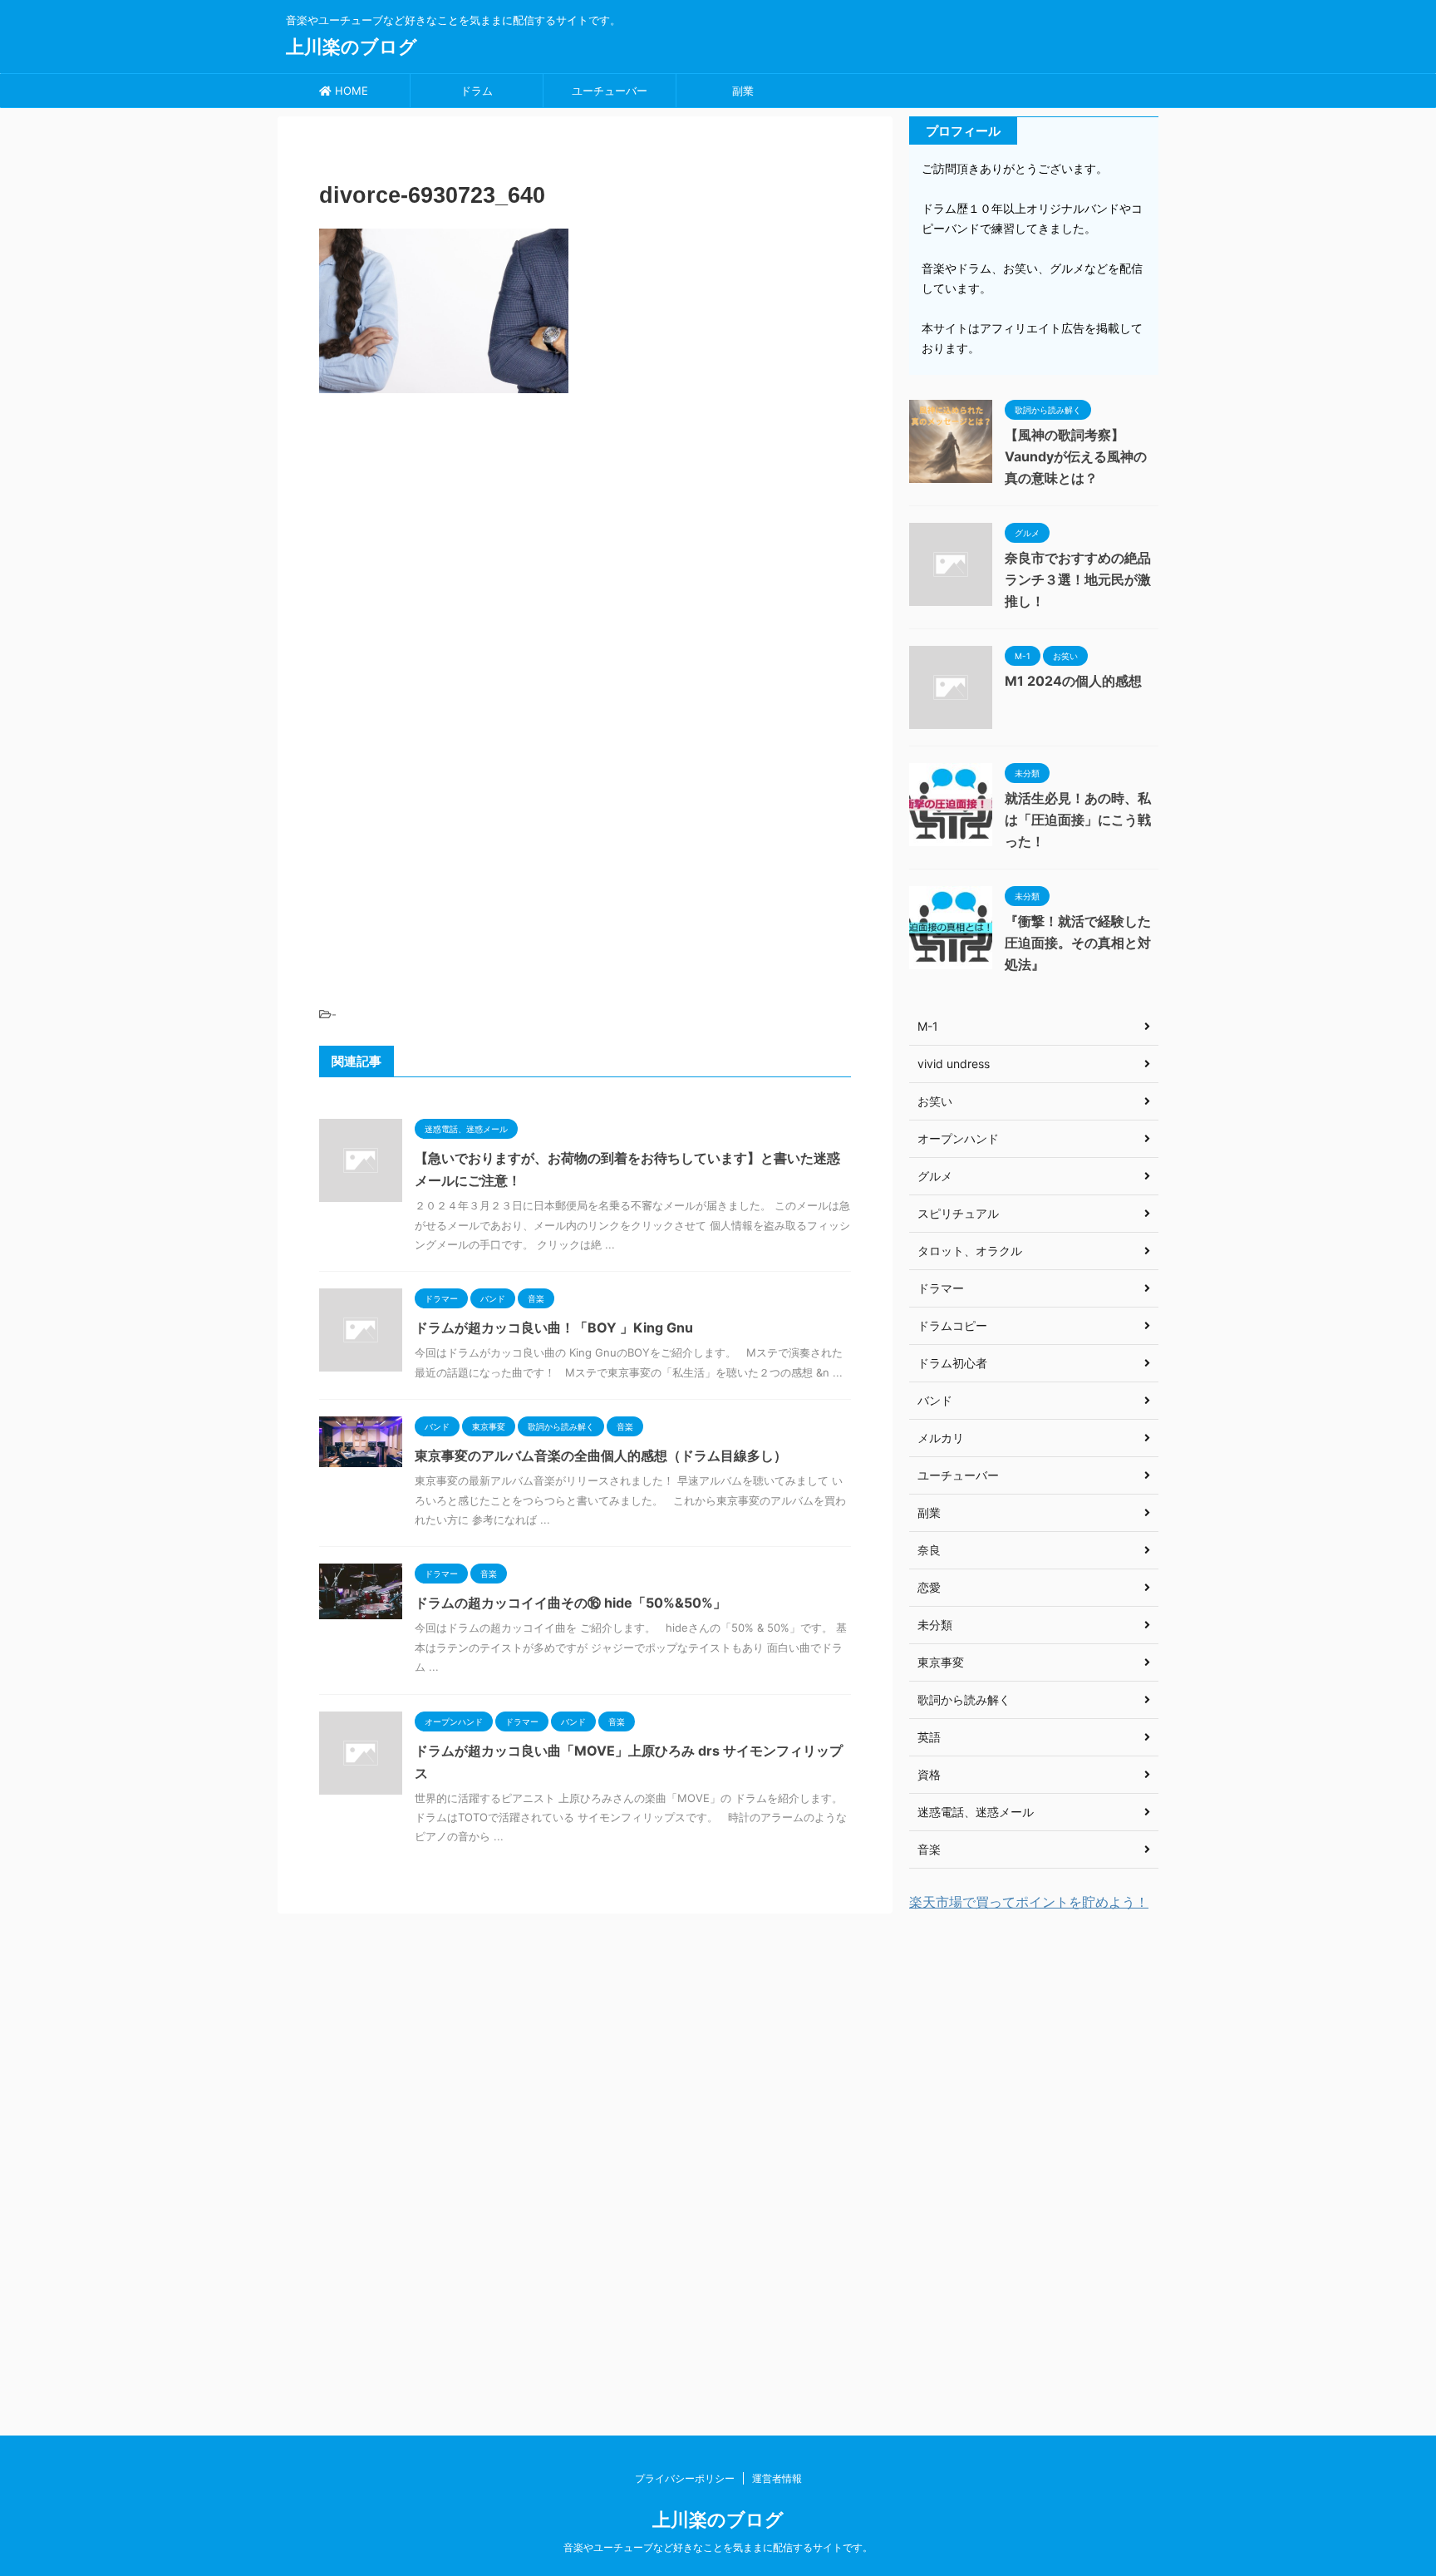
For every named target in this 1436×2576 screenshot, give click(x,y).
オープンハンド (958, 1138)
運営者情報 (777, 2478)
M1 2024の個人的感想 (1073, 681)
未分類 (935, 1625)
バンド (935, 1400)
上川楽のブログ (352, 47)
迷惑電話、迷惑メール (976, 1812)
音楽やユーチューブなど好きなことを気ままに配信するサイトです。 (718, 2547)
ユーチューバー (610, 91)
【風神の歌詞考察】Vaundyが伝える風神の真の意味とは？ (1076, 456)
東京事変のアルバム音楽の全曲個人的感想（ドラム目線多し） (601, 1455)
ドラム (477, 91)
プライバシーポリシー (685, 2478)
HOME (350, 91)
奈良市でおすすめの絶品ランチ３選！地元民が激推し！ (1078, 579)
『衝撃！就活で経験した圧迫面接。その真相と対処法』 (1078, 943)
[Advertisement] (585, 526)
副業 (743, 91)
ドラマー (941, 1288)
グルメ (935, 1176)
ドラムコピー (952, 1325)
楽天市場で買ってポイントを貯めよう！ (1029, 1902)
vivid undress (954, 1064)
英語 (929, 1737)
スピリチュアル (958, 1213)
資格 (929, 1774)
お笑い (935, 1101)
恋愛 (929, 1587)
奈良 (929, 1550)
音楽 (929, 1849)
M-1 (928, 1026)
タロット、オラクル (970, 1251)
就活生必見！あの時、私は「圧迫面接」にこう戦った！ (1078, 820)
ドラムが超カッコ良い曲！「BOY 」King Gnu (554, 1327)
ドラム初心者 (952, 1363)
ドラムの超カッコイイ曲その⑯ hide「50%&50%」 (570, 1603)
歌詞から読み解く (964, 1699)
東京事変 (941, 1662)
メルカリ (941, 1438)
